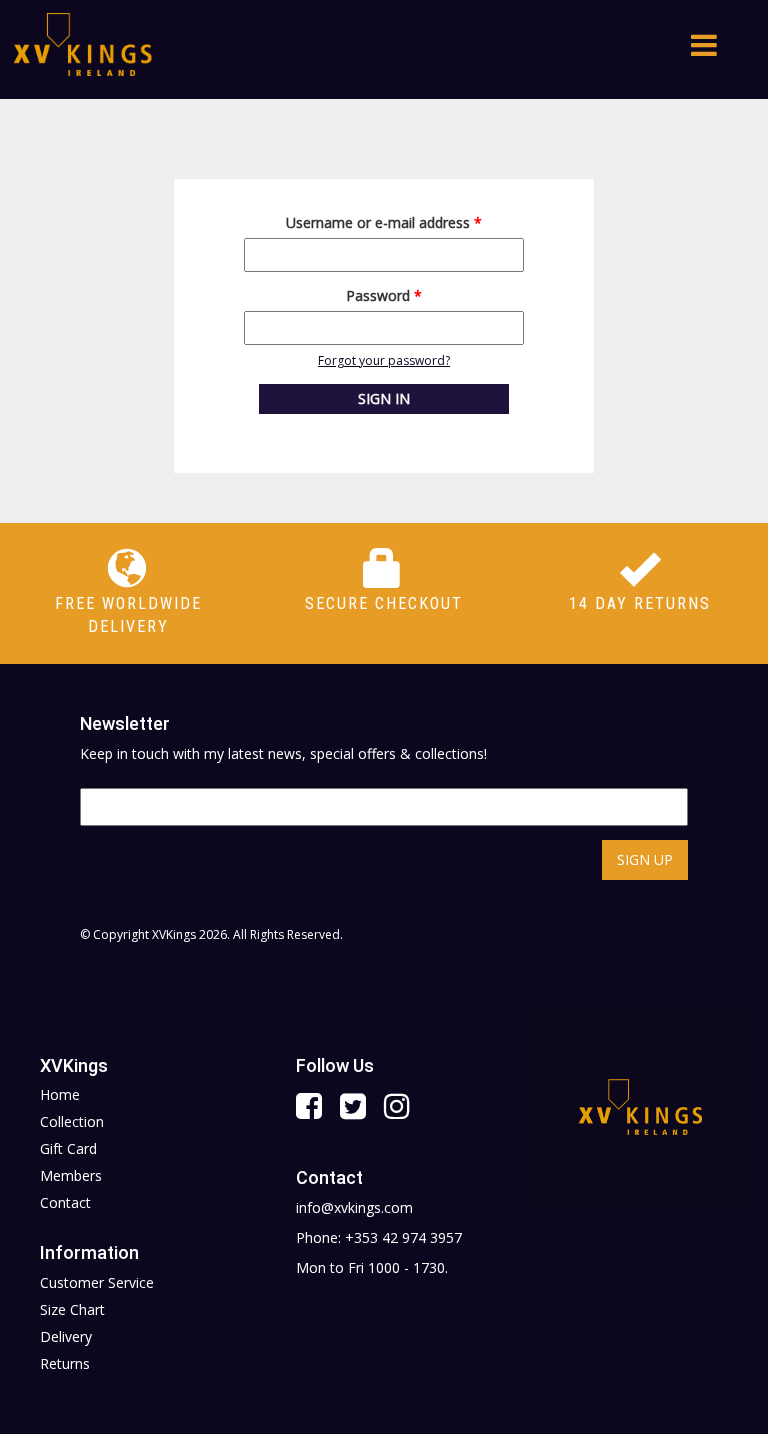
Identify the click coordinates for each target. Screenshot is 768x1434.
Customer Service (97, 1282)
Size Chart (72, 1309)
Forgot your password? (384, 360)
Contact (65, 1202)
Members (71, 1175)
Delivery (66, 1336)
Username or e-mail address (384, 222)
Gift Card (68, 1148)
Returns (65, 1363)
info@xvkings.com (354, 1207)
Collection (72, 1121)
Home (60, 1094)
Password (384, 295)
